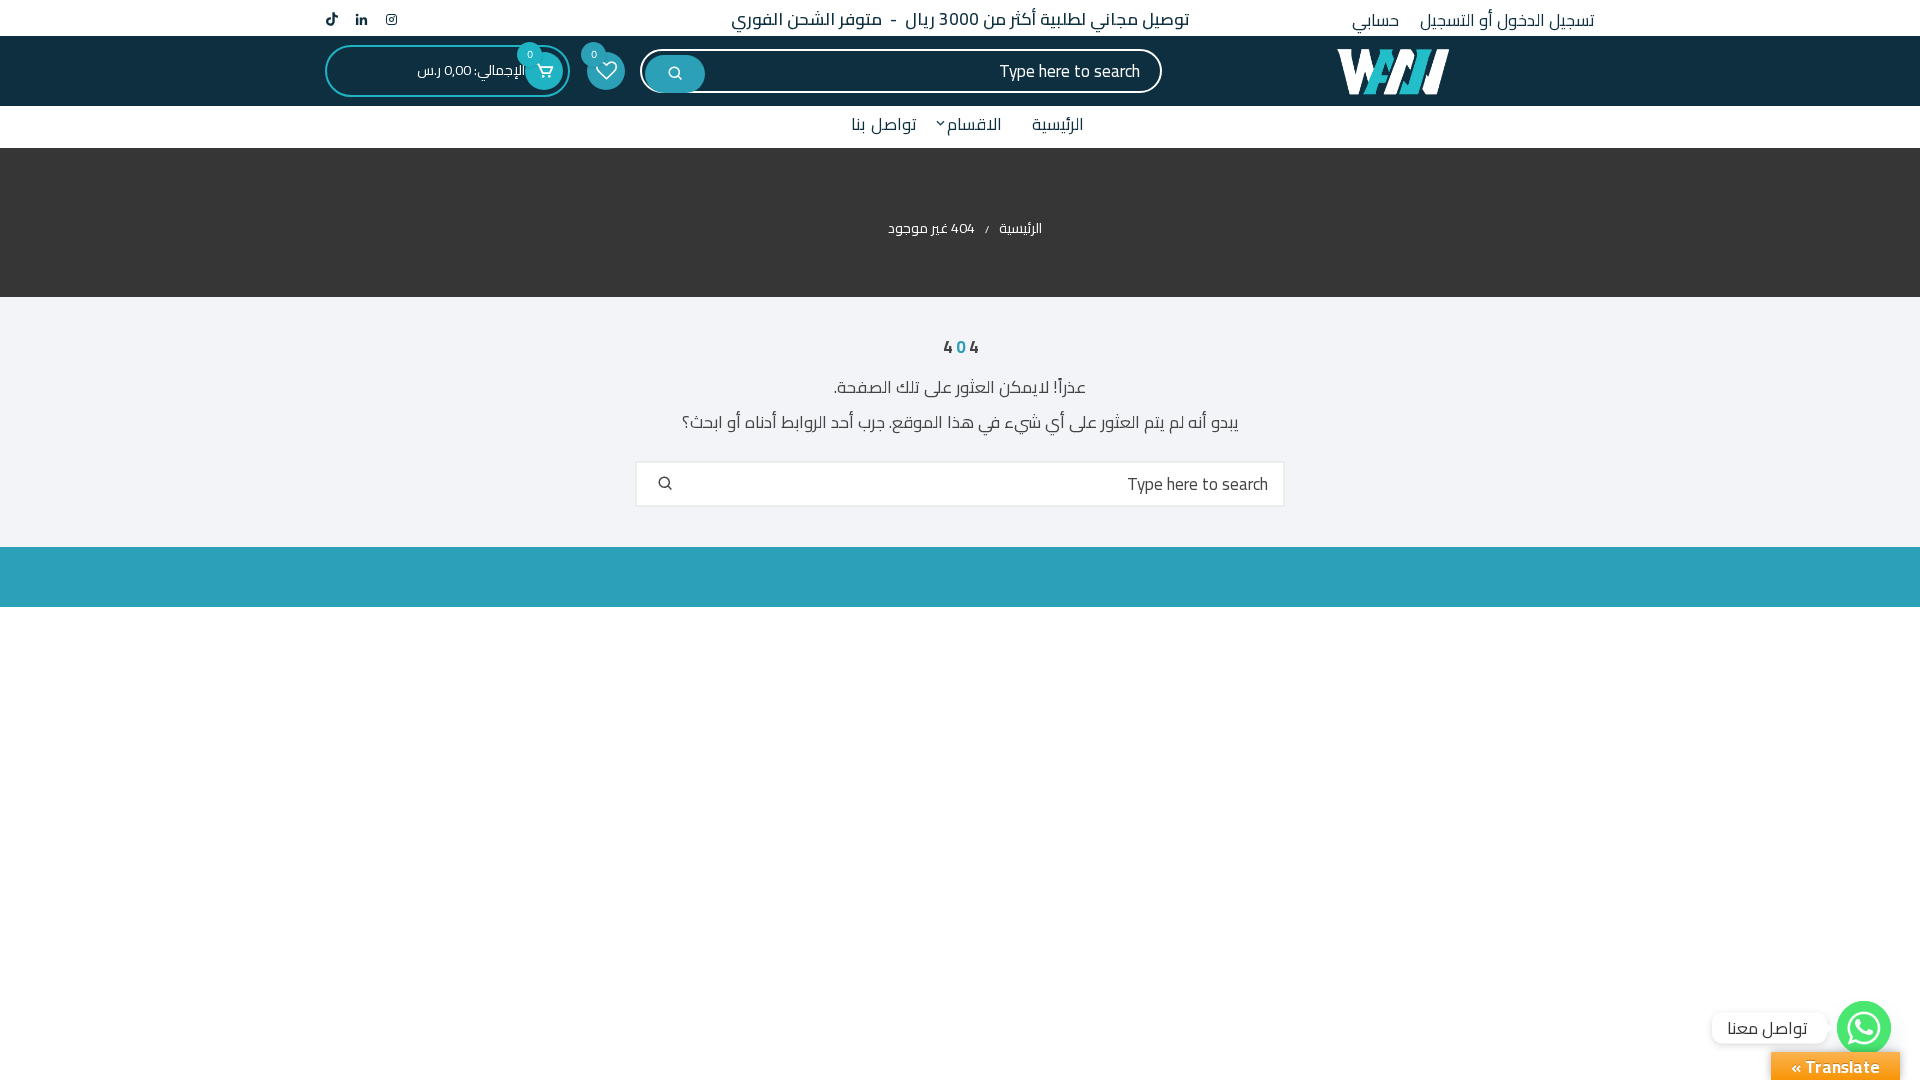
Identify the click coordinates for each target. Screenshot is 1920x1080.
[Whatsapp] (1864, 1028)
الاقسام (974, 124)
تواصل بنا (884, 124)
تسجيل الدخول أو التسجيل (1507, 20)
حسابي (1375, 20)
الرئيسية (1058, 124)
